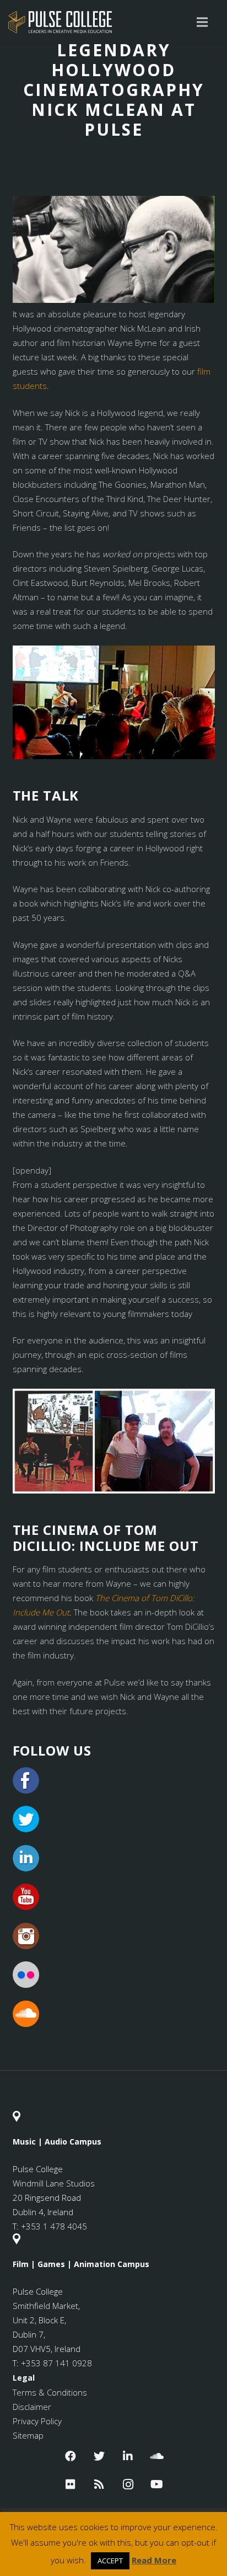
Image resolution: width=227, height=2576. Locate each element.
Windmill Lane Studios (54, 2183)
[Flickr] (71, 2484)
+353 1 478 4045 (54, 2226)
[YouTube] (156, 2484)
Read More (154, 2560)
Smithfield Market (45, 2306)
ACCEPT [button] (110, 2561)
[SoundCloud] (156, 2456)
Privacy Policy (37, 2421)
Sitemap (28, 2435)
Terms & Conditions (50, 2392)
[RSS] (99, 2484)
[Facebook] (71, 2456)
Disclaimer (32, 2407)
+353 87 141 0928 (56, 2363)
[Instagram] (128, 2484)
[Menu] (202, 22)
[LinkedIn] (128, 2456)
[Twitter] (99, 2456)
